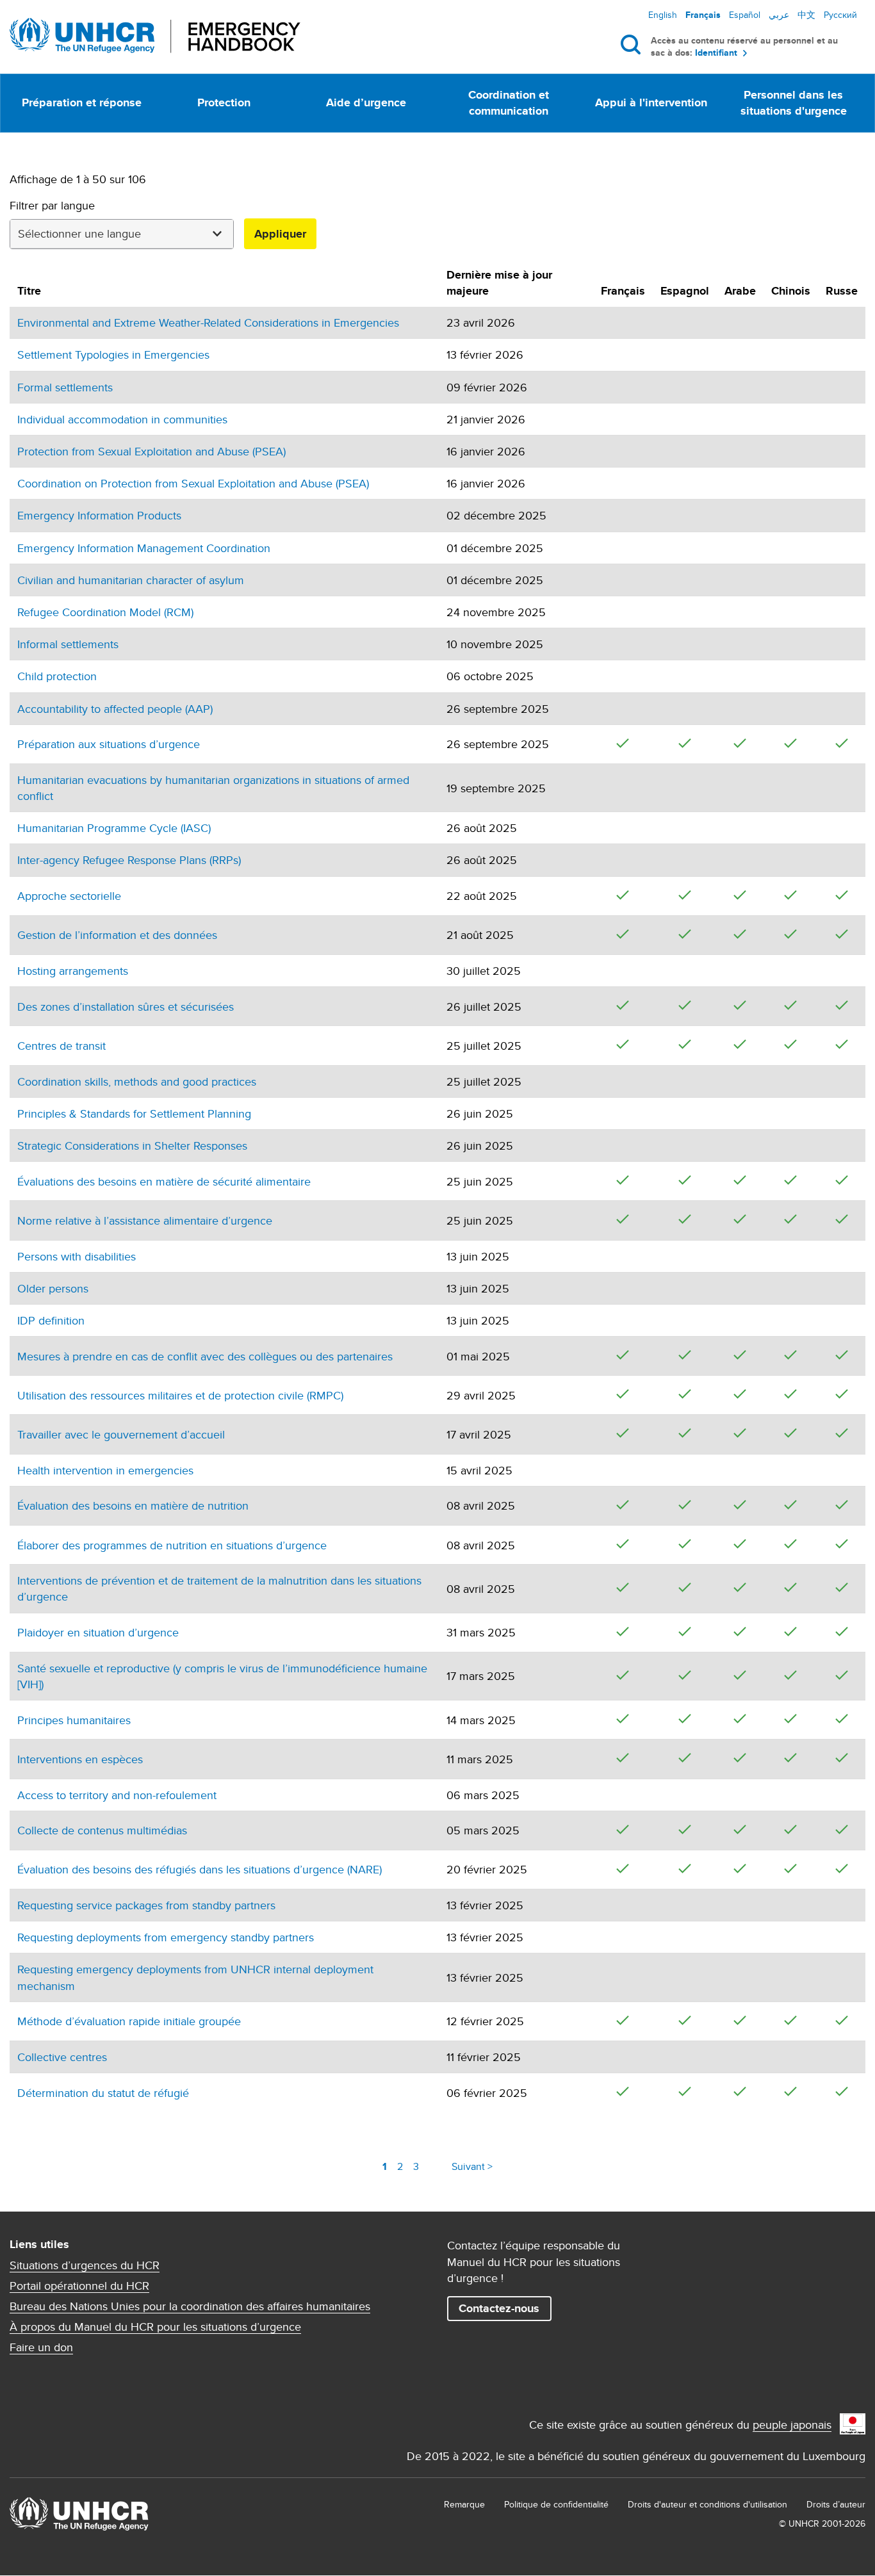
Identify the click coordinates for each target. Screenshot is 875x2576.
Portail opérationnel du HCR (79, 2286)
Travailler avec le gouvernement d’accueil (121, 1434)
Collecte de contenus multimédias (102, 1830)
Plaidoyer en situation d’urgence (98, 1632)
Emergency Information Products (99, 515)
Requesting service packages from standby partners (146, 1905)
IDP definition (51, 1320)
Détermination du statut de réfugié (103, 2093)
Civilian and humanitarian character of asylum (131, 580)
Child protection (57, 676)
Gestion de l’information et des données (117, 935)
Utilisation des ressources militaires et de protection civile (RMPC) (180, 1395)
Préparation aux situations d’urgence (109, 744)
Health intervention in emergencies (105, 1470)
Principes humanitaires (74, 1720)
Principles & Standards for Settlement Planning (134, 1113)
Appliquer (280, 234)
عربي (779, 15)
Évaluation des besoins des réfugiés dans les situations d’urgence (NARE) (200, 1869)
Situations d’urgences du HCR (85, 2265)
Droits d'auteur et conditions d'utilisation (707, 2504)
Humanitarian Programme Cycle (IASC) (114, 828)
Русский (840, 15)
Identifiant (716, 53)
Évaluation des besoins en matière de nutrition (133, 1505)
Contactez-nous (499, 2308)
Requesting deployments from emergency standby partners (166, 1937)
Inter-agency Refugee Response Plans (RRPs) (129, 860)
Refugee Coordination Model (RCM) (105, 612)
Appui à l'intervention (651, 102)
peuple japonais (792, 2425)
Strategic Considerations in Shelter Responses (132, 1145)
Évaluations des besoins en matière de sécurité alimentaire (164, 1181)
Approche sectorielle (69, 896)
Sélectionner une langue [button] (79, 233)
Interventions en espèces (80, 1759)
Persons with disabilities (77, 1256)
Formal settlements (65, 387)
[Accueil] (155, 36)
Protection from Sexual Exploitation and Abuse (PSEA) (151, 451)
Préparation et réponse (82, 102)
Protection (224, 102)
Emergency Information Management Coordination (144, 548)
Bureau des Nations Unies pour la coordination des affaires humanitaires (190, 2306)
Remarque (464, 2504)
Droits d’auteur (836, 2504)
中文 (806, 15)
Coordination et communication (509, 103)
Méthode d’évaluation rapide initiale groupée (129, 2021)
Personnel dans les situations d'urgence (794, 103)
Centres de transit (61, 1046)
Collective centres (62, 2057)
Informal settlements (68, 644)
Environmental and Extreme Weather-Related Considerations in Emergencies (208, 322)
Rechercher (633, 44)
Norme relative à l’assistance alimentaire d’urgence (145, 1220)
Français (703, 15)
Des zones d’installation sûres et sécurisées (126, 1007)
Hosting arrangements (73, 971)
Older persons (53, 1288)
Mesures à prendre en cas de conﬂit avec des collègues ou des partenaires (205, 1356)
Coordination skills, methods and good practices (137, 1081)
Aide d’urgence (366, 102)
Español (745, 15)
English (663, 15)
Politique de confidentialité (556, 2504)
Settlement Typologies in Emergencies (113, 355)
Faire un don (41, 2347)
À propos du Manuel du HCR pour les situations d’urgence (155, 2327)
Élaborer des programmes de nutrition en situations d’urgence (172, 1545)
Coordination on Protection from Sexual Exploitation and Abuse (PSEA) (193, 483)
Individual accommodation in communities (122, 419)
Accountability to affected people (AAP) (115, 709)
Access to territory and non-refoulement (117, 1795)
